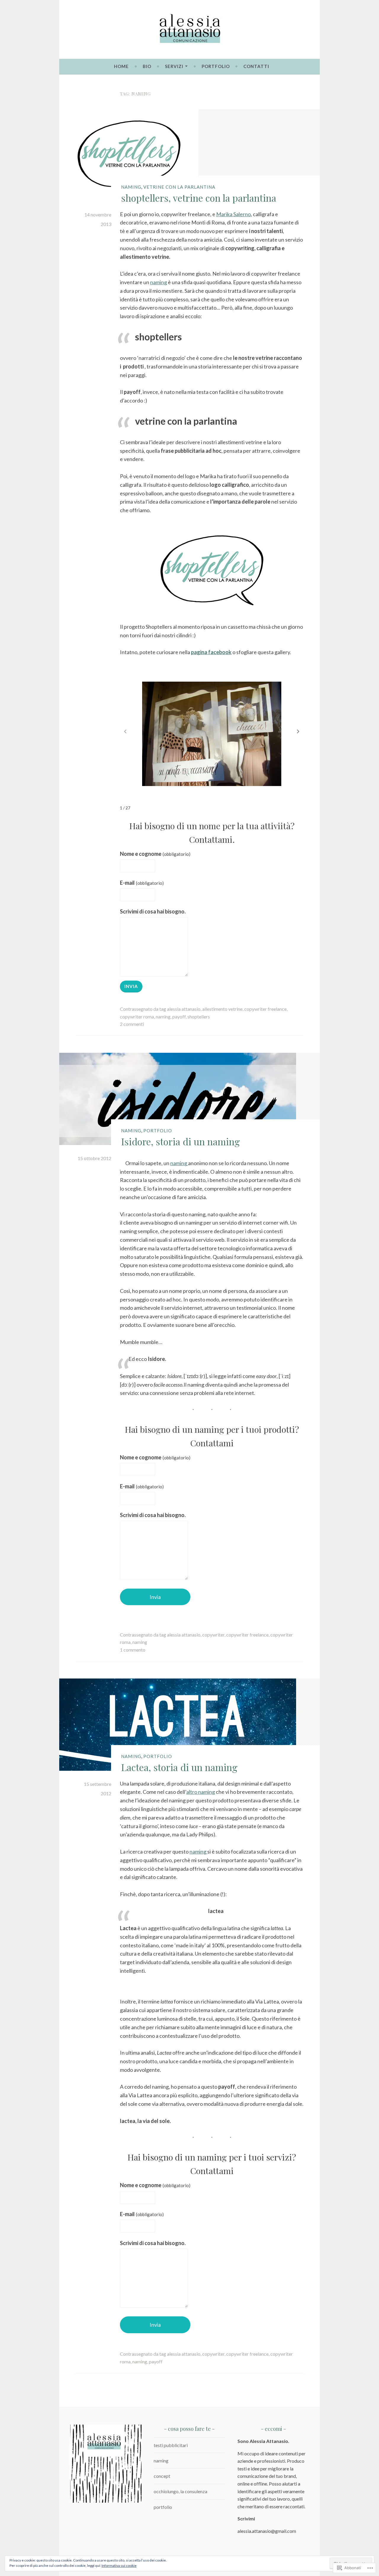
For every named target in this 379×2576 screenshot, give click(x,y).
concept (162, 2476)
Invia (131, 986)
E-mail (142, 883)
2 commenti (132, 1024)
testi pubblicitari (171, 2445)
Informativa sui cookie (119, 2566)
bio (147, 66)
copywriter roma (137, 1017)
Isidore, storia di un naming (180, 1141)
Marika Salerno (233, 214)
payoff (179, 1017)
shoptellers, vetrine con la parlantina (199, 198)
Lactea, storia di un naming (179, 1767)
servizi (174, 66)
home (121, 66)
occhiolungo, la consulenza (180, 2491)
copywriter (213, 1635)
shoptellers (199, 1017)
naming (131, 187)
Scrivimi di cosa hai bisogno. (153, 911)
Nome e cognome (155, 854)
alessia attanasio (184, 1009)
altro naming (201, 1792)
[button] (298, 732)
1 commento (133, 1650)
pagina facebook (211, 652)
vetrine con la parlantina (179, 187)
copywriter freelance (265, 1009)
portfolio (216, 66)
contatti (256, 66)
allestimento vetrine (222, 1009)
